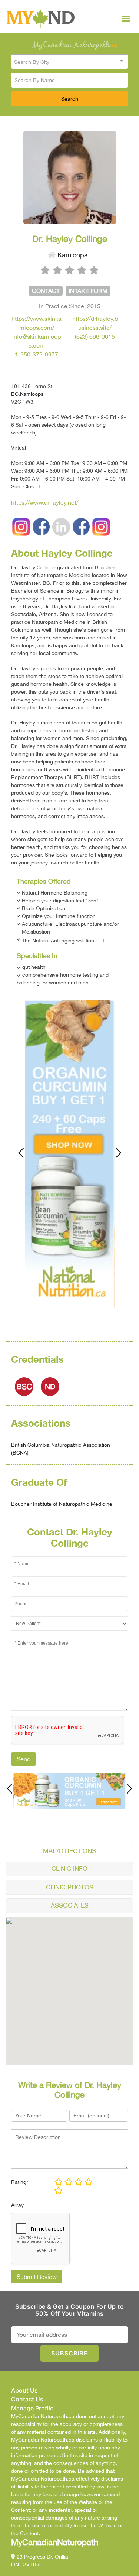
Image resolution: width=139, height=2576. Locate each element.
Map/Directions (69, 1851)
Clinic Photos (70, 1887)
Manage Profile (32, 2408)
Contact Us (27, 2399)
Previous (25, 1153)
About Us (24, 2390)
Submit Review (37, 2277)
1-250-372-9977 (37, 354)
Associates (70, 1905)
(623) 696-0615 (95, 336)
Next (115, 1153)
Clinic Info (69, 1869)
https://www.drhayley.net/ (45, 502)
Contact (46, 291)
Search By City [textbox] (32, 62)
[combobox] (69, 62)
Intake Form (88, 291)
